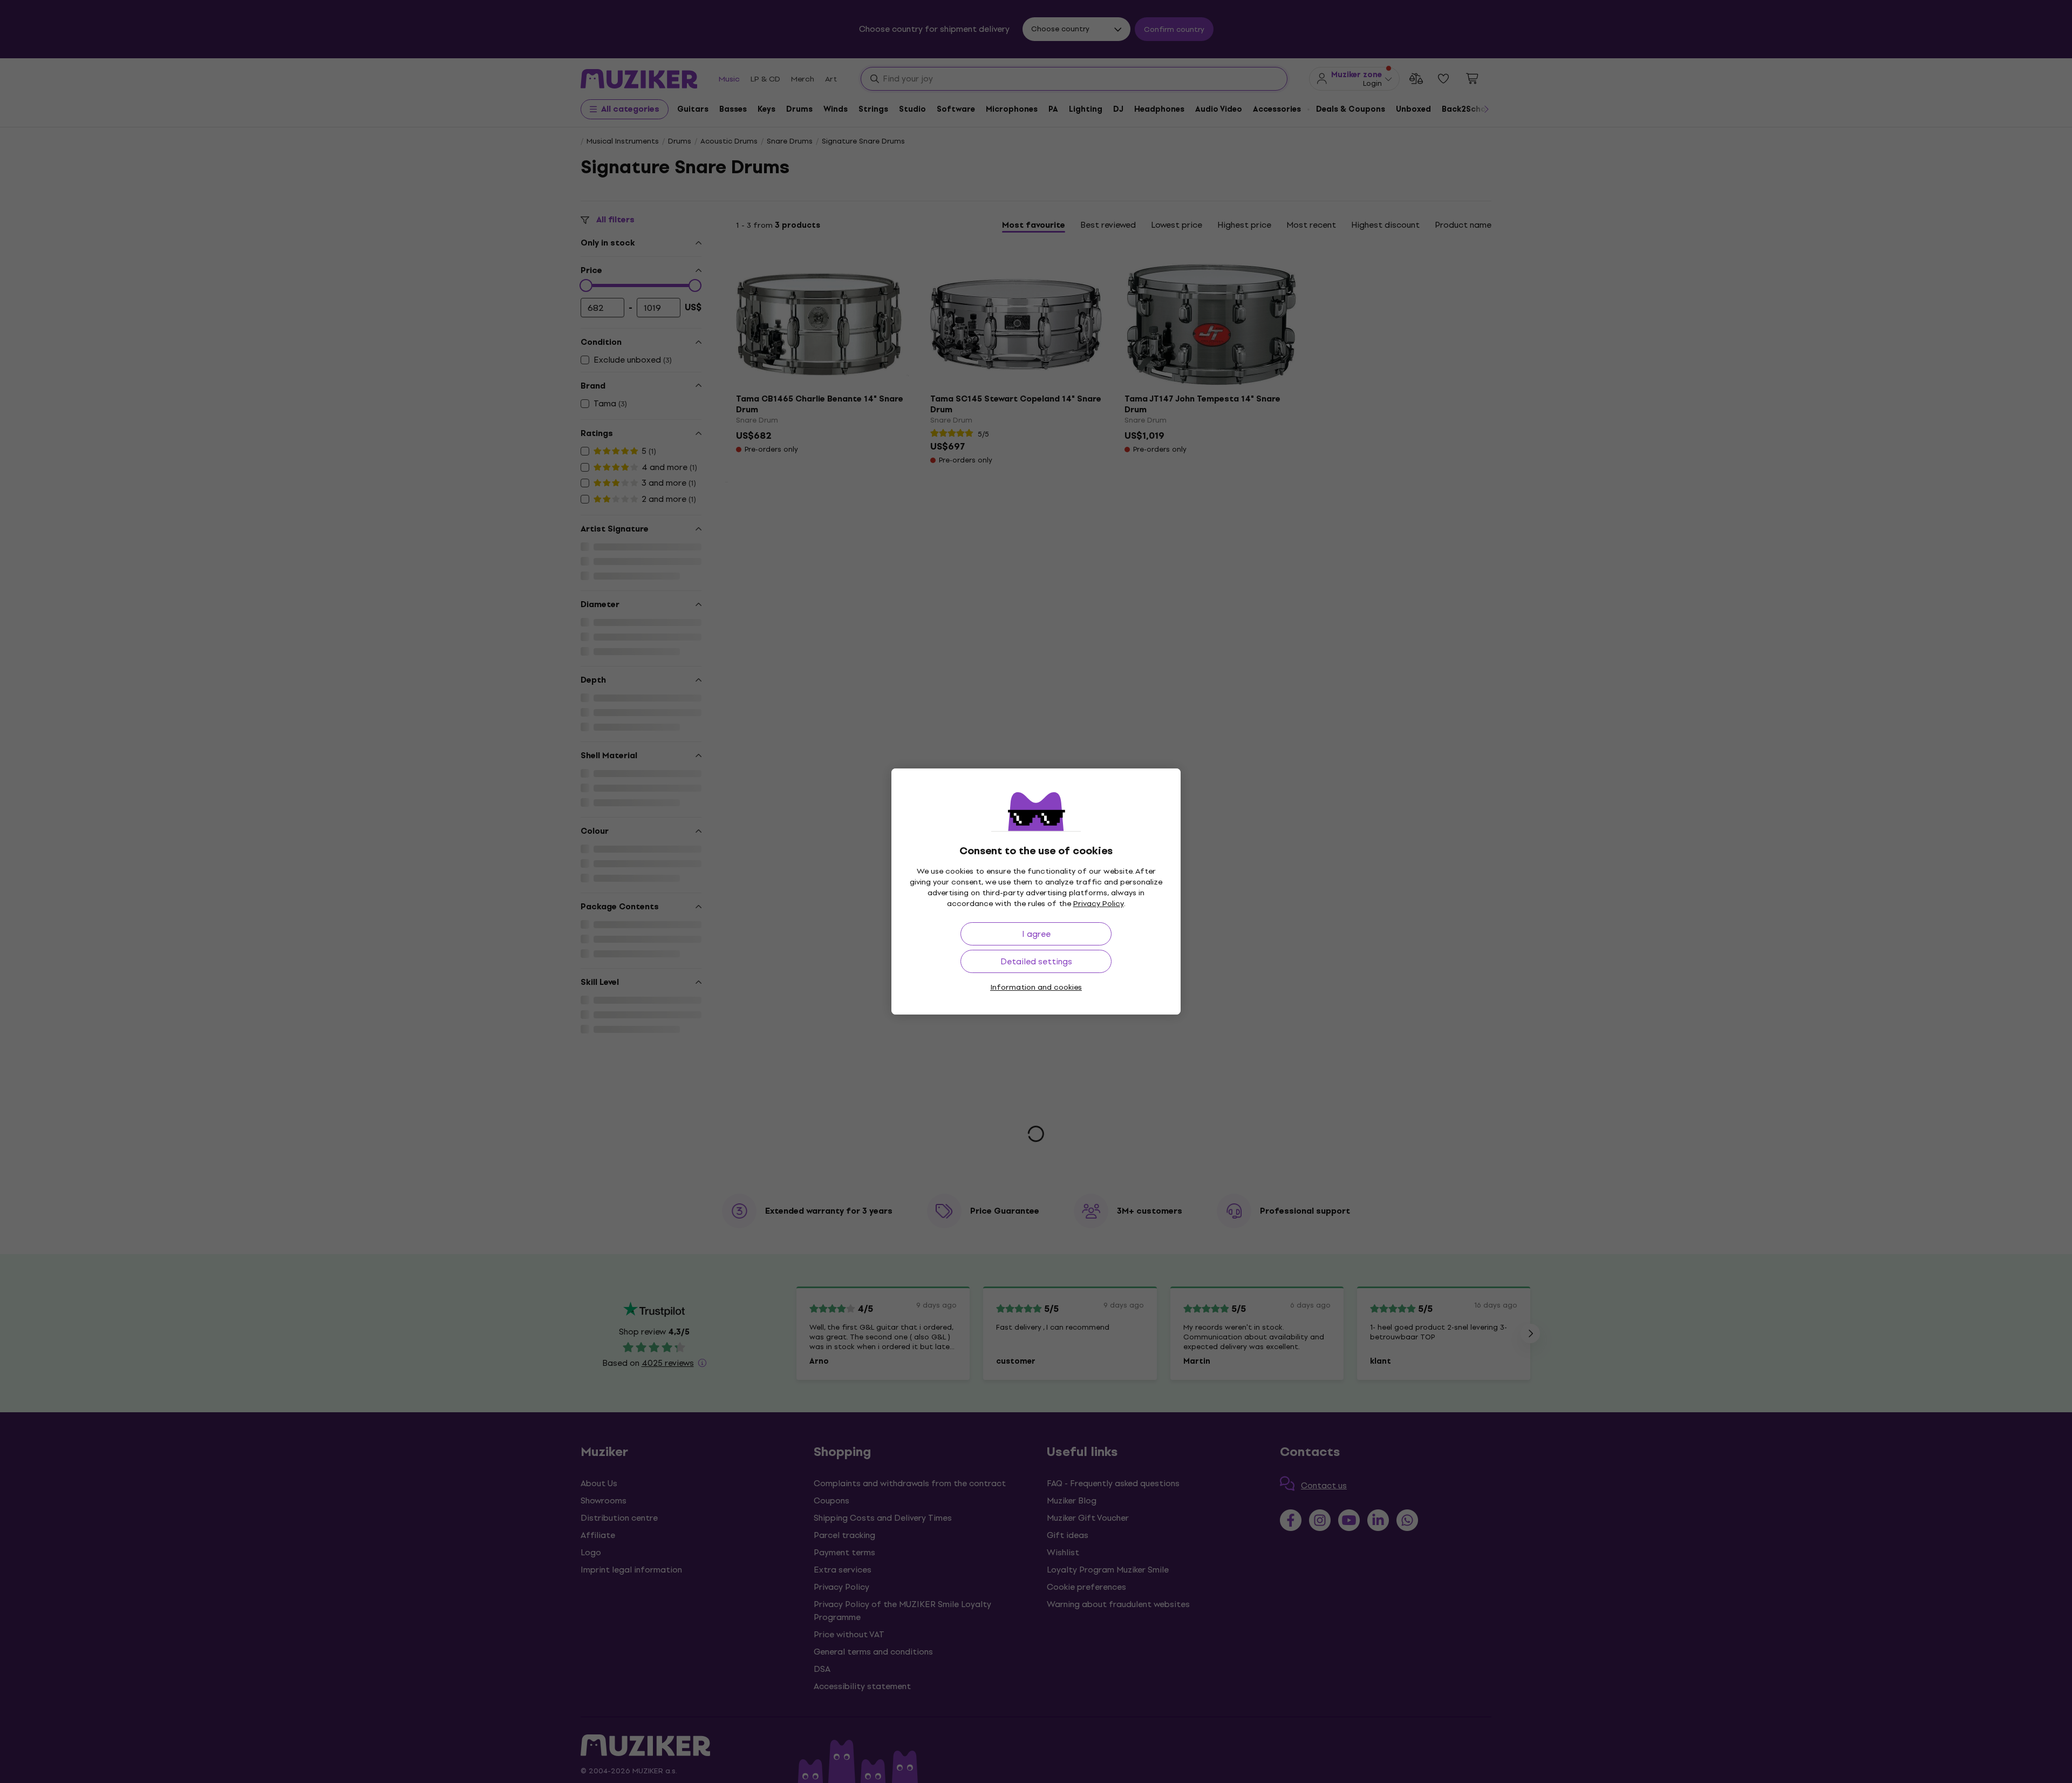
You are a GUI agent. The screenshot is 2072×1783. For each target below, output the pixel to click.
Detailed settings (1036, 961)
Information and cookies (1036, 987)
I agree (1036, 934)
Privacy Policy (1099, 904)
